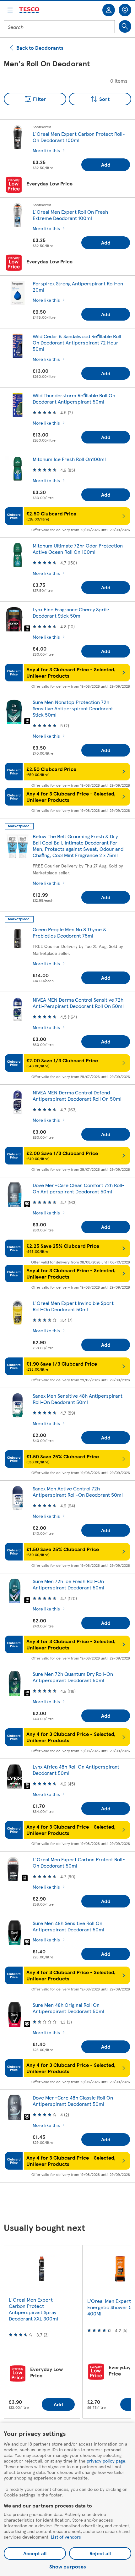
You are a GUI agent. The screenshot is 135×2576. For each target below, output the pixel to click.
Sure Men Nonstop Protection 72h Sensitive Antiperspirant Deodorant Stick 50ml (73, 708)
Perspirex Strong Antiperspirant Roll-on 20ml (78, 286)
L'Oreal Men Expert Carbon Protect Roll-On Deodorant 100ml (79, 137)
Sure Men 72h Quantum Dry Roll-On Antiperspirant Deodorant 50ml (73, 1677)
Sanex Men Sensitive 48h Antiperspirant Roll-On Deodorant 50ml (78, 1399)
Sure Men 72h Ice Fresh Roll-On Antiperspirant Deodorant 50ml (68, 1584)
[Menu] (10, 10)
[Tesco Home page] (30, 10)
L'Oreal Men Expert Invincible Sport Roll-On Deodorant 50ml (73, 1306)
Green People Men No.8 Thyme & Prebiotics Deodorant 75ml (70, 932)
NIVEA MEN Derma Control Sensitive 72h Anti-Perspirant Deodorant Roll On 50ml (78, 1003)
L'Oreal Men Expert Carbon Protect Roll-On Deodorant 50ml (79, 1862)
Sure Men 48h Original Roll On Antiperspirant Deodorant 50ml (68, 2008)
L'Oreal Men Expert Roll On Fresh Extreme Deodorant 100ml (70, 215)
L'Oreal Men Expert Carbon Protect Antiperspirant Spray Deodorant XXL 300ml (33, 2309)
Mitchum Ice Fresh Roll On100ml (69, 459)
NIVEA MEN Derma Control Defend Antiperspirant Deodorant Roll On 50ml (77, 1095)
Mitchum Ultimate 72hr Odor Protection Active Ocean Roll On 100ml (78, 549)
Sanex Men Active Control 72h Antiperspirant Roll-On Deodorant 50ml (78, 1492)
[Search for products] (125, 26)
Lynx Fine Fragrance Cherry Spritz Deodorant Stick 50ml (71, 612)
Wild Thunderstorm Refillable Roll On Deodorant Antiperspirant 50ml (74, 398)
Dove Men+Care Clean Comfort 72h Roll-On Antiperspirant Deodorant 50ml (79, 1188)
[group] (42, 2332)
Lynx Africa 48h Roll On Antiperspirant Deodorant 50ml (76, 1770)
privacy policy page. (107, 2461)
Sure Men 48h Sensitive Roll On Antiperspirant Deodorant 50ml (68, 1926)
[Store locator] (125, 10)
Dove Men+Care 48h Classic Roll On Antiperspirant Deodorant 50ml (73, 2101)
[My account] (109, 10)
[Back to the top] (71, 2203)
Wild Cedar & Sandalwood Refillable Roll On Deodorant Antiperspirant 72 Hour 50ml (77, 342)
